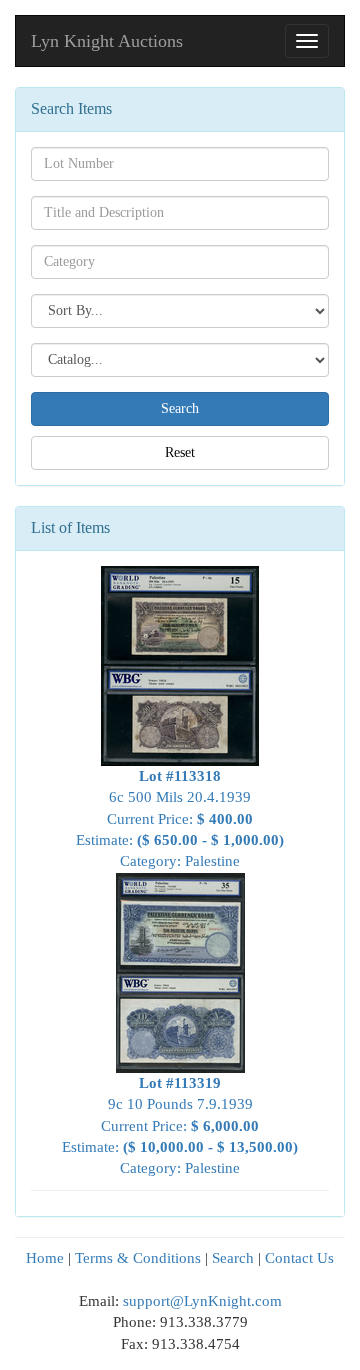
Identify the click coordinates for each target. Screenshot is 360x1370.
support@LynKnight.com (202, 1301)
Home (45, 1258)
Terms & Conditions (138, 1258)
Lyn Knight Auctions (107, 41)
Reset (180, 452)
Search (233, 1258)
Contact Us (299, 1258)
